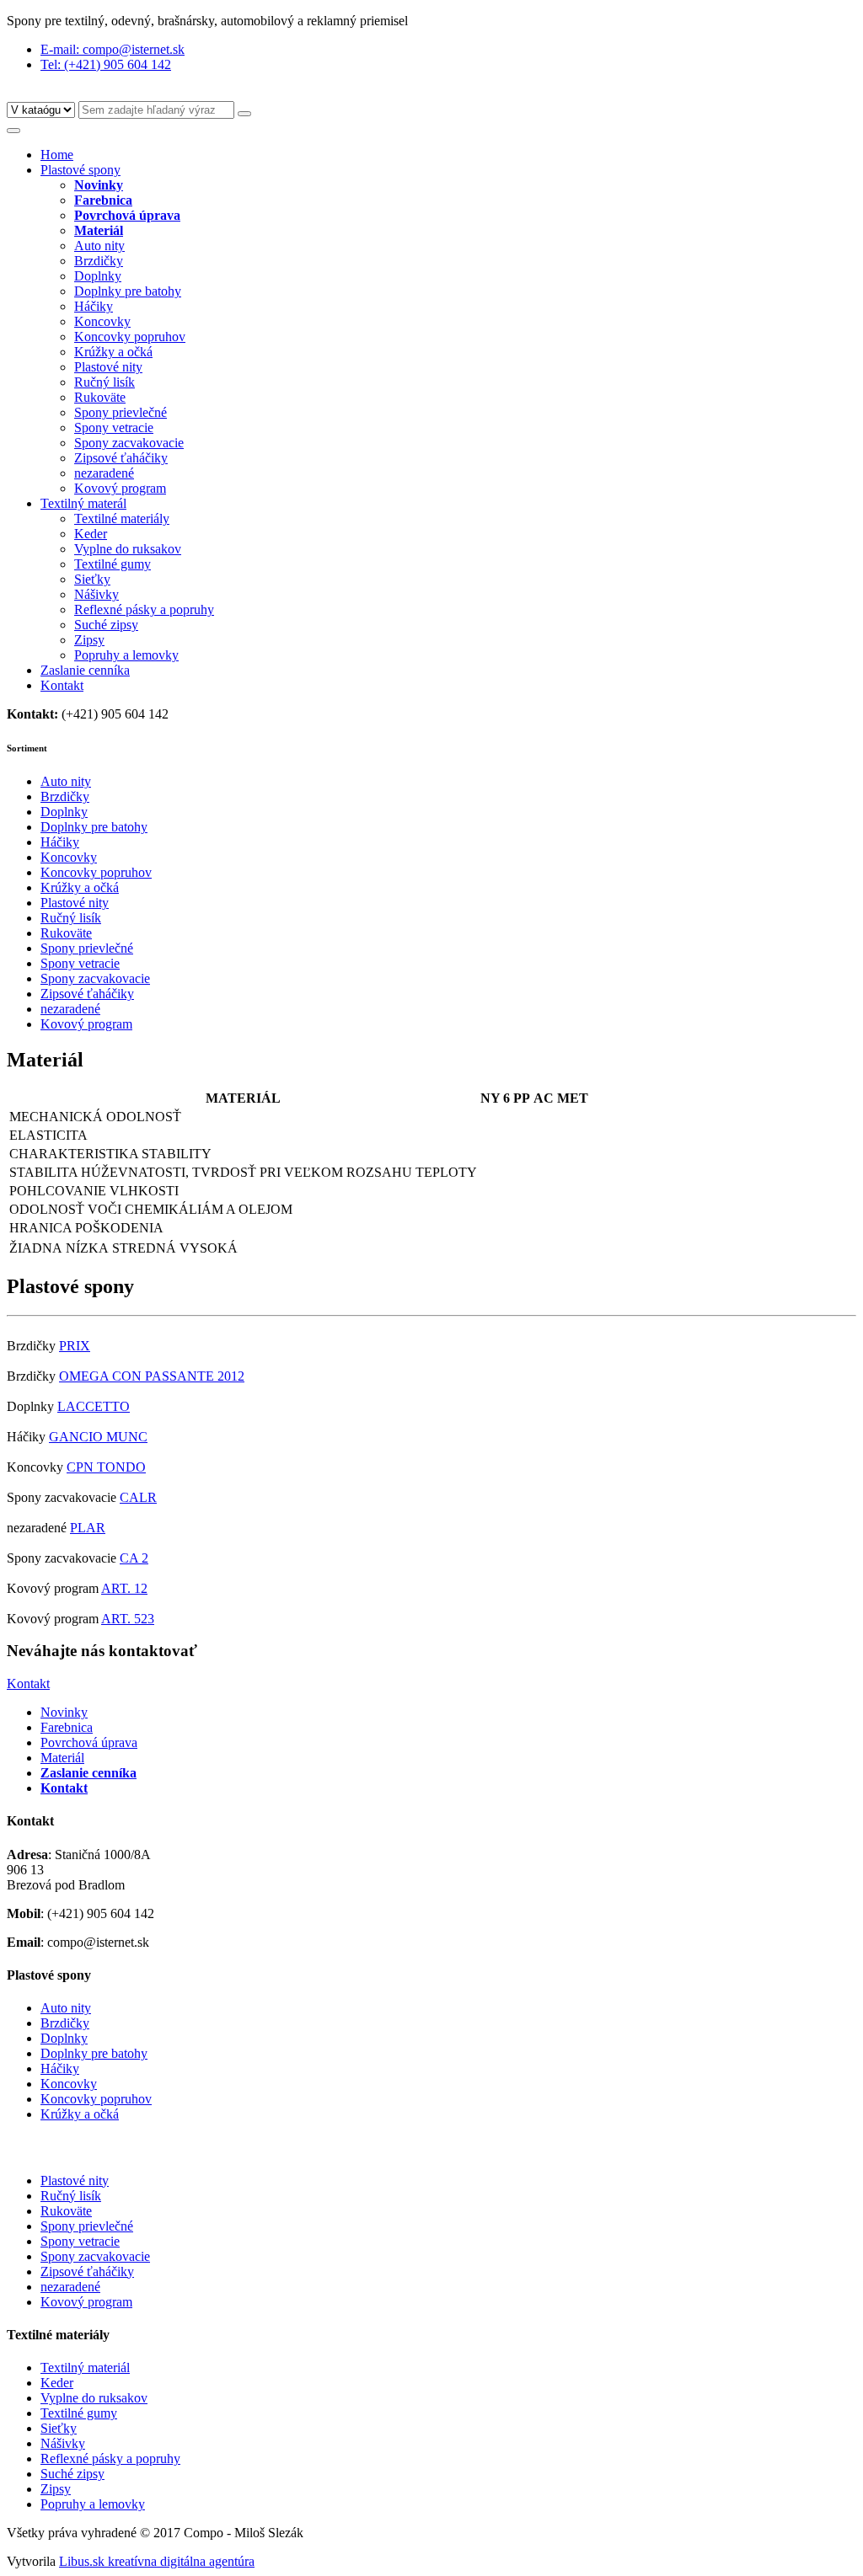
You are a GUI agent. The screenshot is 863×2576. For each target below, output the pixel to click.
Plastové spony (80, 170)
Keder (91, 534)
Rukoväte (100, 397)
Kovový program (120, 488)
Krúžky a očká (113, 352)
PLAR (88, 1528)
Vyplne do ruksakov (128, 549)
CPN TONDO (106, 1467)
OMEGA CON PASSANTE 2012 (152, 1376)
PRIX (75, 1346)
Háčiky (94, 306)
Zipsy (89, 640)
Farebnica (67, 1727)
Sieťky (92, 579)
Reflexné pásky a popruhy (144, 609)
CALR (138, 1497)
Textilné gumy (113, 564)
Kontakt (62, 685)
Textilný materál (83, 503)
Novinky (64, 1712)
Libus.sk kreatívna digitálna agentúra (157, 2561)
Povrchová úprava (89, 1742)
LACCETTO (94, 1406)
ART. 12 (124, 1588)
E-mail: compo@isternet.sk (113, 49)
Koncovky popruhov (130, 337)
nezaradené (104, 473)
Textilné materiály (122, 518)
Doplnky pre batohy (128, 291)
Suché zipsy (106, 625)
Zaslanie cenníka (85, 670)
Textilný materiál (85, 2368)
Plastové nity (108, 367)
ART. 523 (128, 1619)
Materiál (62, 1758)
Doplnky (98, 276)
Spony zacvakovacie (129, 443)
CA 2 (134, 1558)
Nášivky (96, 594)
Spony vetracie (114, 428)
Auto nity (99, 246)
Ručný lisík (105, 382)
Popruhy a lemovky (126, 655)
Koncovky (102, 321)
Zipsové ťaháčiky (121, 458)
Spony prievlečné (121, 412)
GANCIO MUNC (98, 1437)
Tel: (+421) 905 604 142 (106, 64)
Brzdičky (99, 261)
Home (57, 155)
